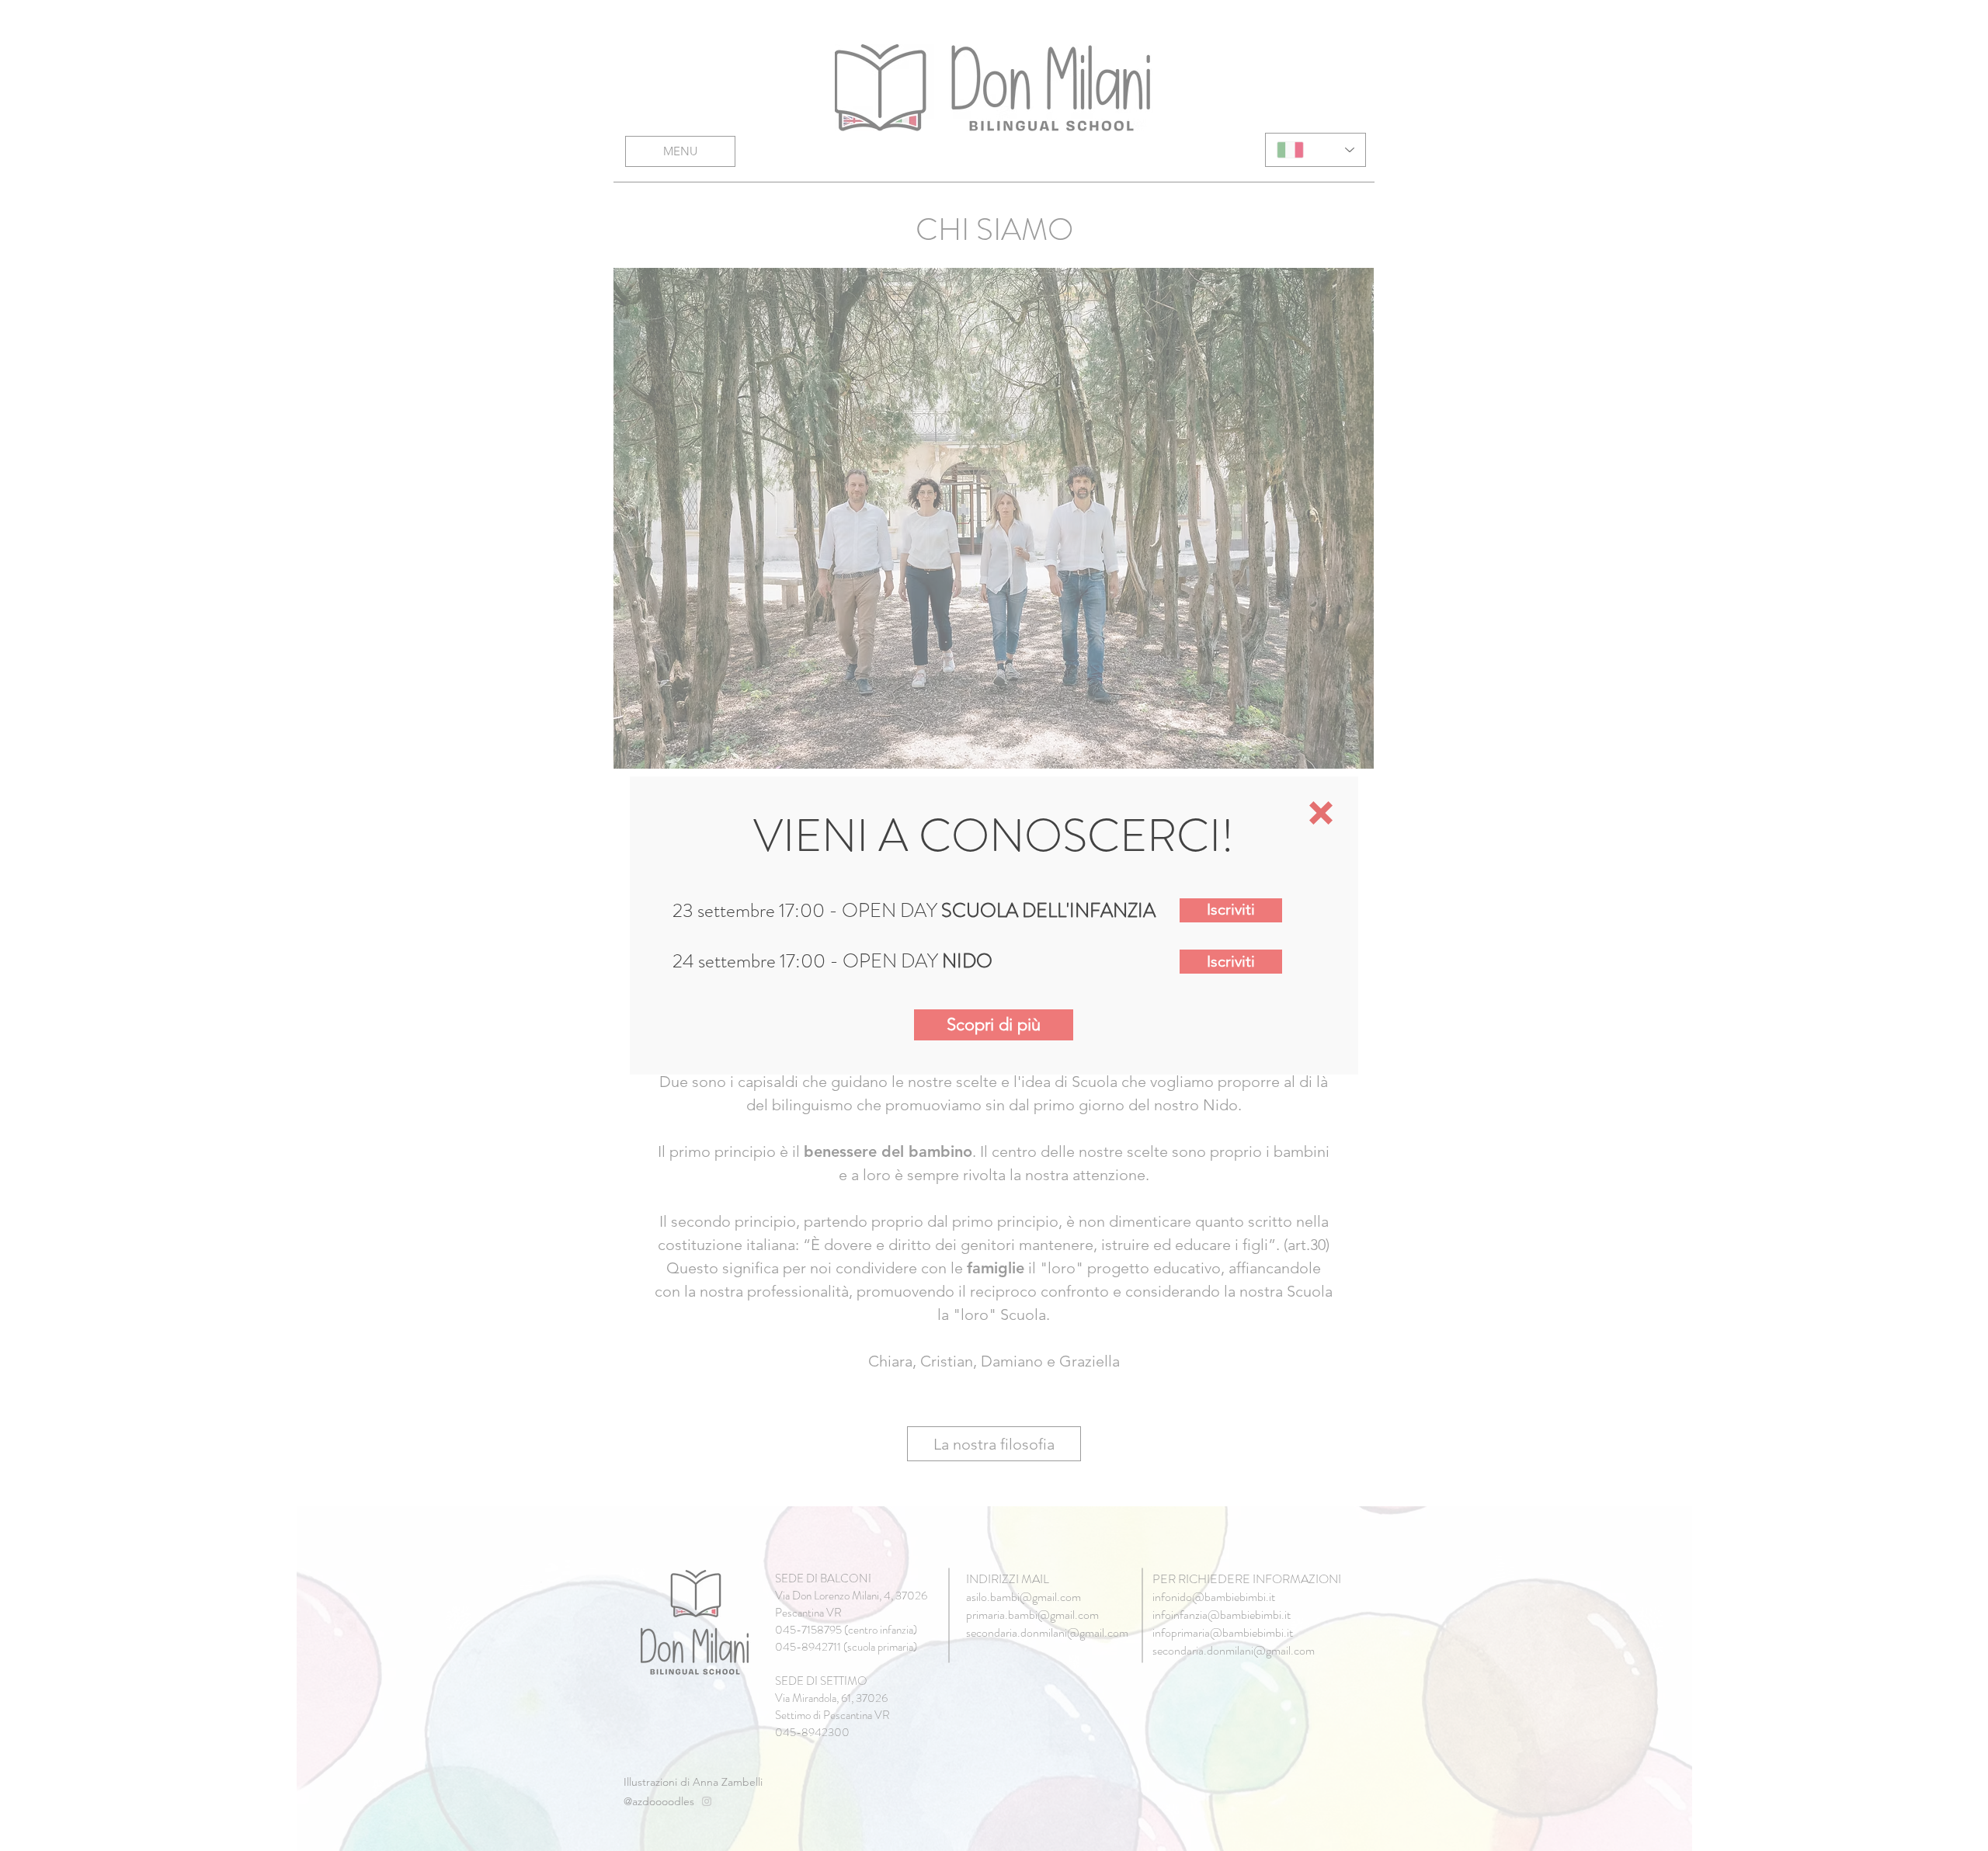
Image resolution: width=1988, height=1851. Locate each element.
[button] (1321, 813)
